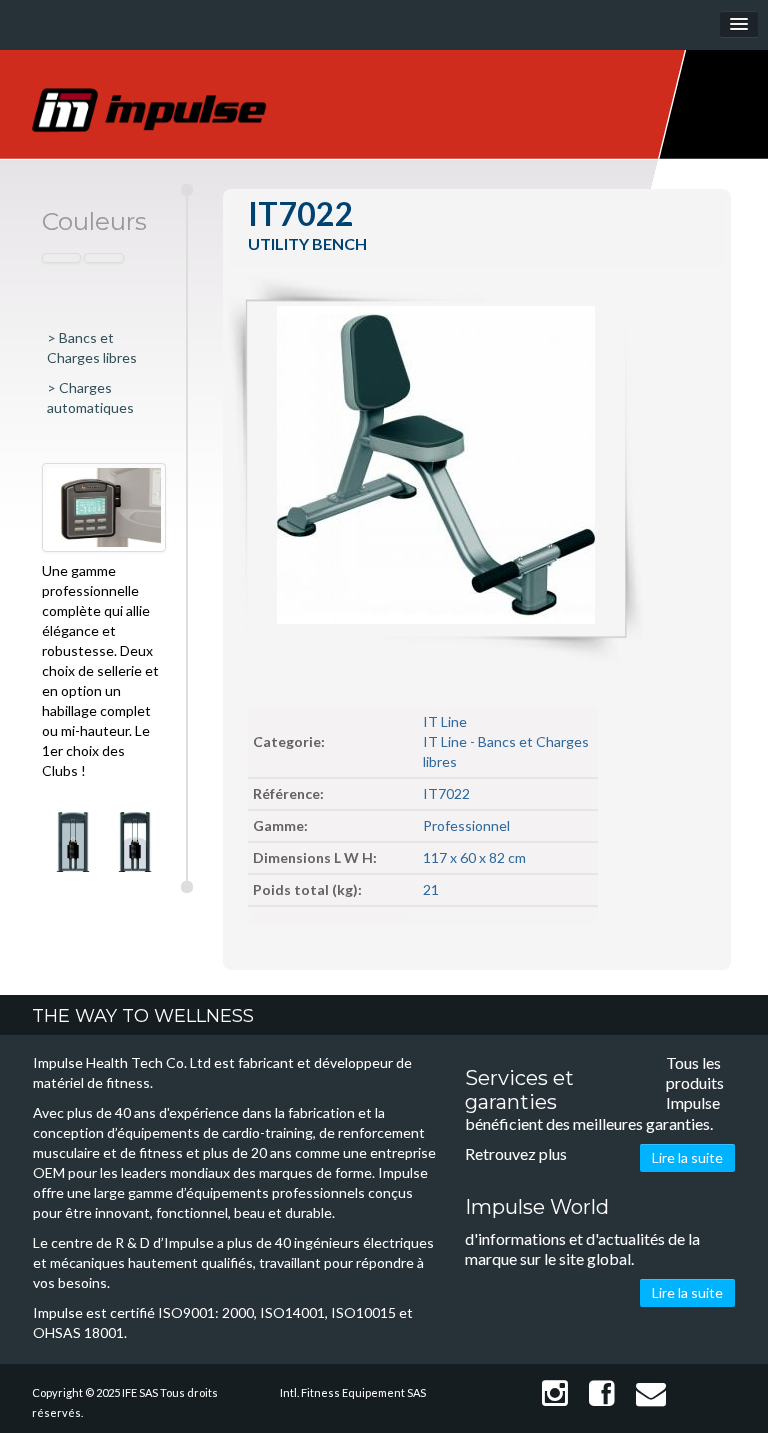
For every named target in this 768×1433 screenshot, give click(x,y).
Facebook (598, 1393)
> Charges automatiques (90, 397)
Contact (647, 1393)
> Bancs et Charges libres (92, 347)
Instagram (551, 1393)
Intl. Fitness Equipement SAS (353, 1392)
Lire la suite (687, 1157)
